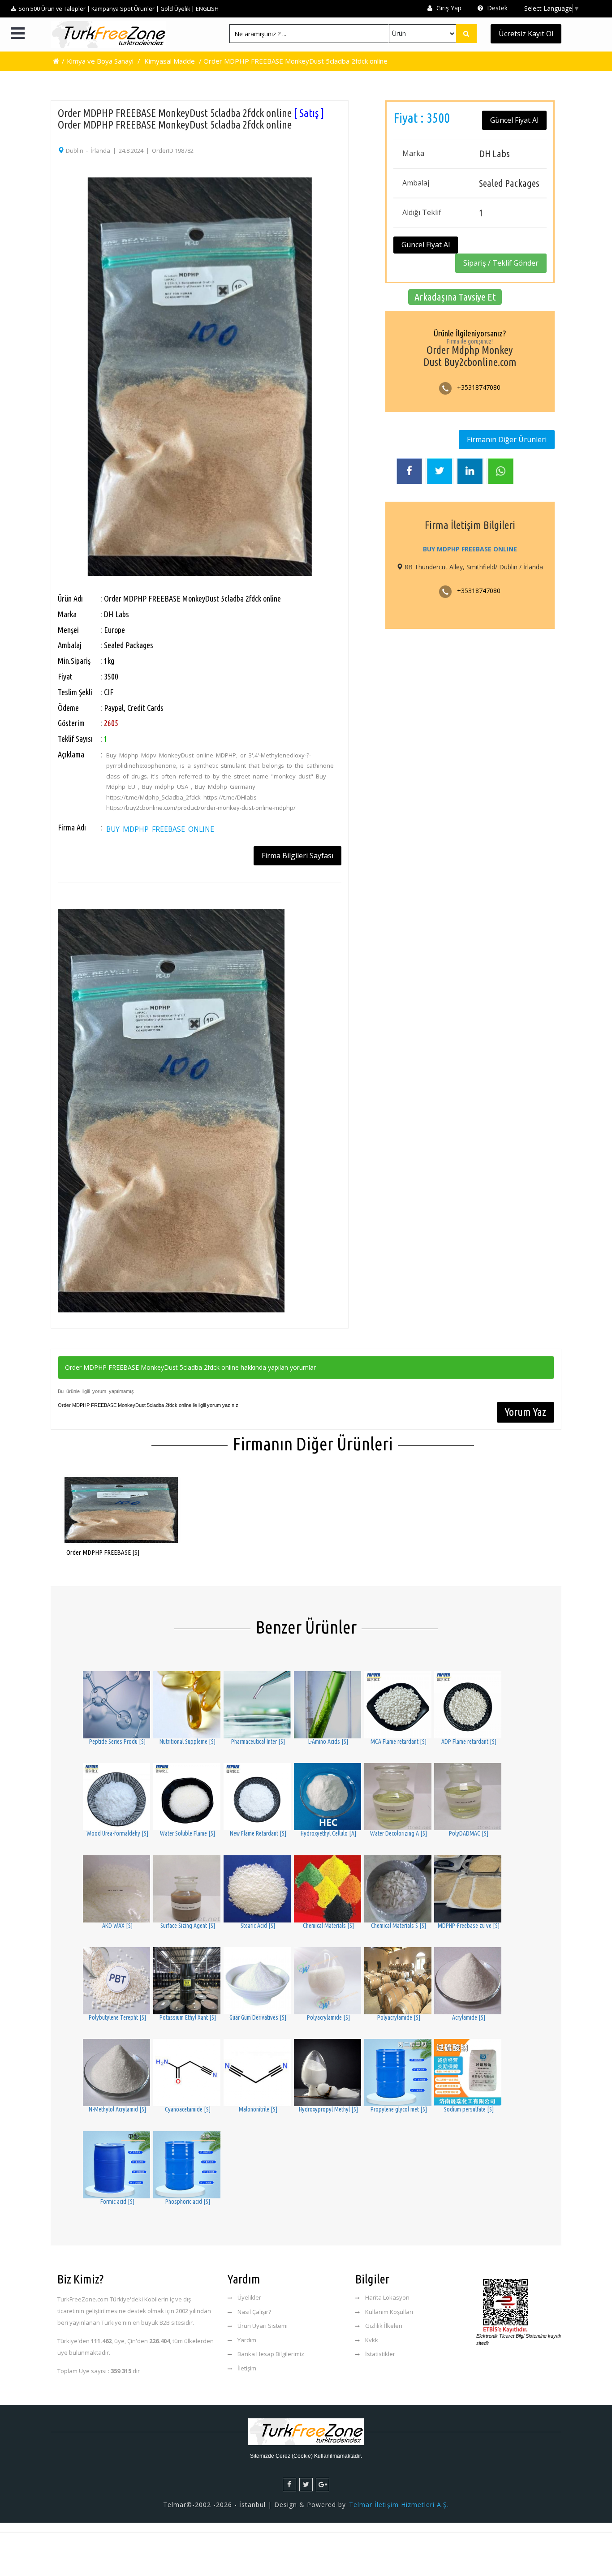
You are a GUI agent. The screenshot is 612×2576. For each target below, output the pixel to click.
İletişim (247, 2368)
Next (353, 336)
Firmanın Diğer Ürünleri (507, 439)
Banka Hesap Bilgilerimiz (271, 2354)
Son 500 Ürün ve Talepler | (54, 9)
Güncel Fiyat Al (514, 120)
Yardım (247, 2340)
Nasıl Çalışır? (254, 2312)
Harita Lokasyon (387, 2297)
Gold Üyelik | (177, 9)
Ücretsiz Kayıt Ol (526, 34)
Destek (496, 8)
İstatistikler (380, 2354)
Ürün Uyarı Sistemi (263, 2326)
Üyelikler (249, 2297)
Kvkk (372, 2340)
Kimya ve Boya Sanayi (100, 61)
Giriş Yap (448, 8)
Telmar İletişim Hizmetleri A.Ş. (399, 2505)
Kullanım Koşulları (389, 2312)
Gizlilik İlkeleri (384, 2326)
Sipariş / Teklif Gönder (501, 263)
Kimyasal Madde (170, 61)
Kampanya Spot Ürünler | (125, 9)
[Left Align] (466, 34)
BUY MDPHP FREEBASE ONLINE (160, 829)
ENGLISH (207, 9)
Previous (46, 336)
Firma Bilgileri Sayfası (297, 856)
